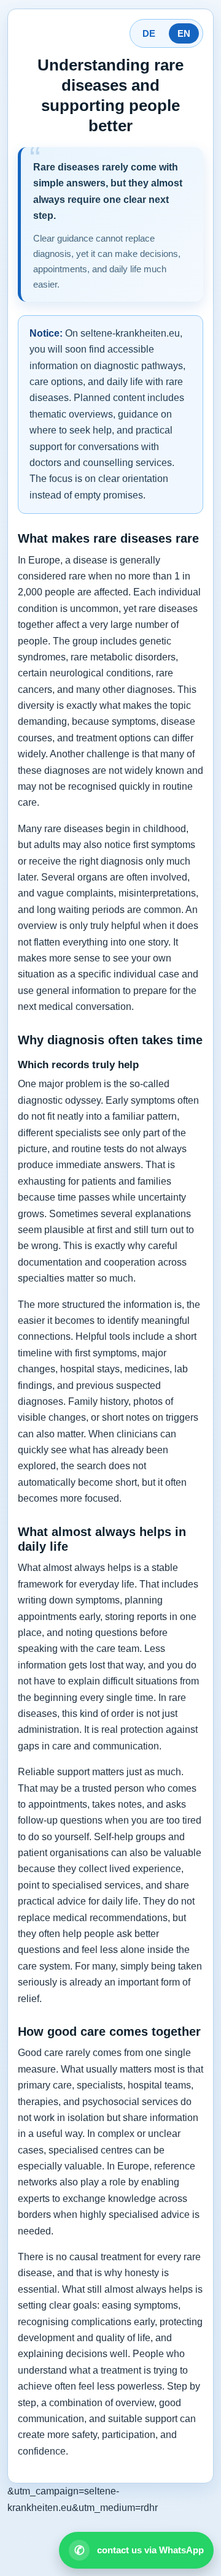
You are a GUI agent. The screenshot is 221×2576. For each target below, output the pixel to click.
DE (149, 33)
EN (184, 33)
